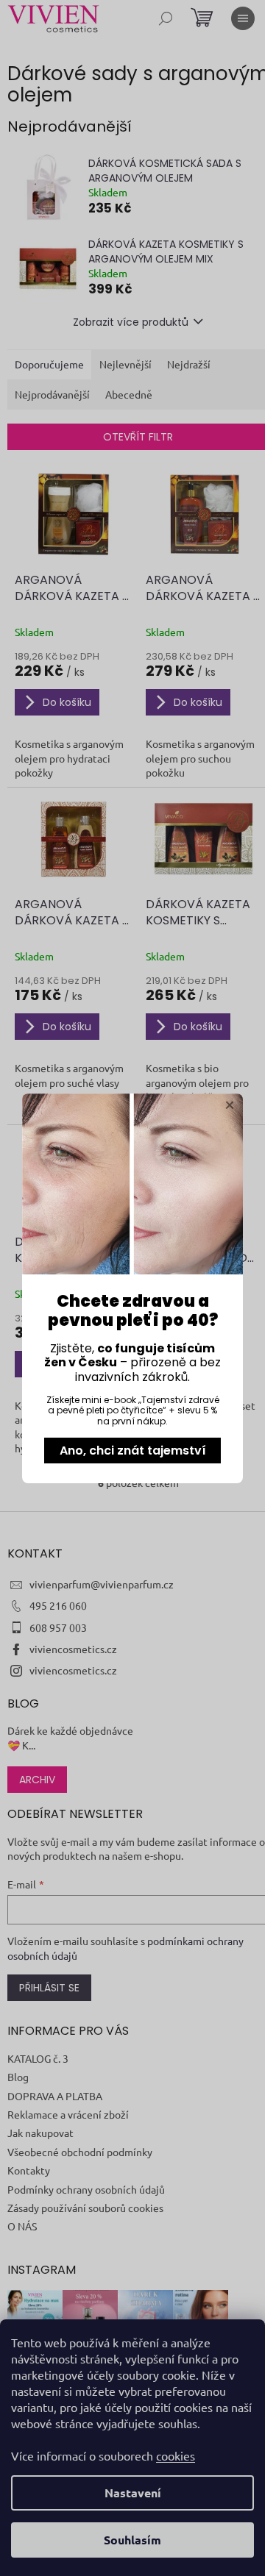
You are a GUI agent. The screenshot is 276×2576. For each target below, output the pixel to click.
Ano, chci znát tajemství (133, 1451)
